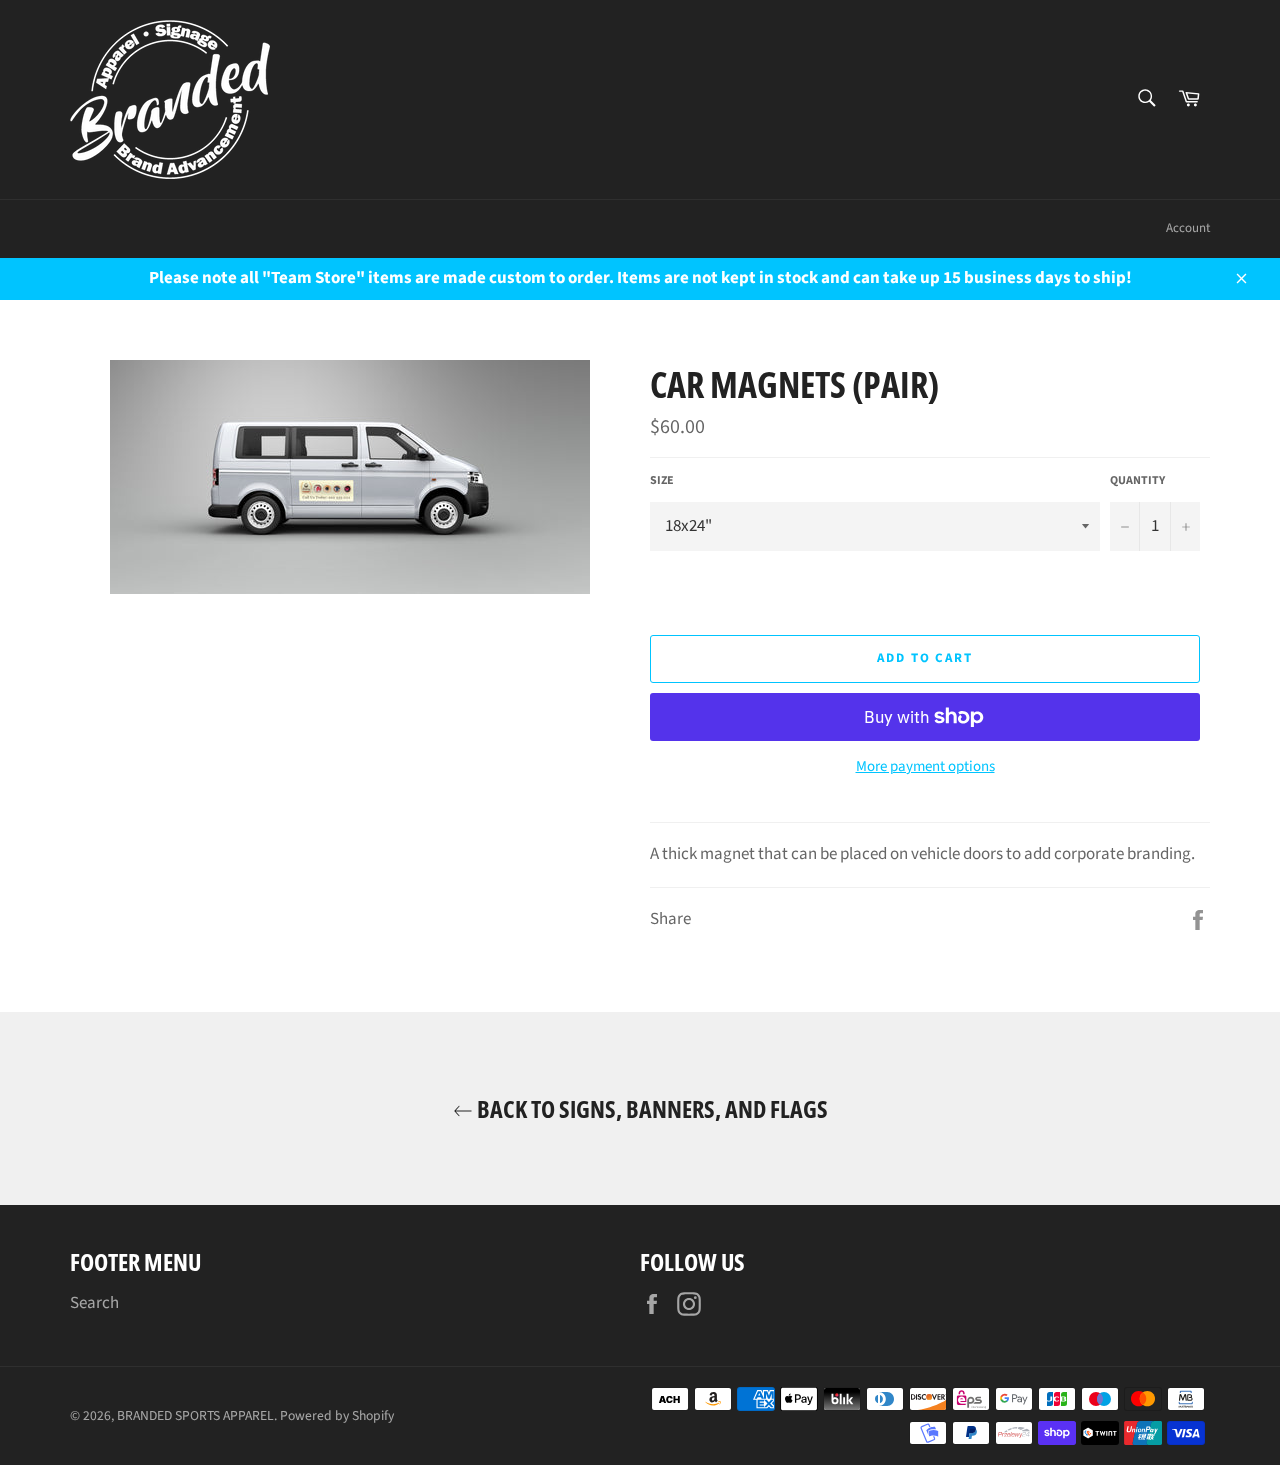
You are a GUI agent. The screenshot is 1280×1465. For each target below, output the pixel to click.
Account (1188, 228)
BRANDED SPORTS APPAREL (195, 1415)
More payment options (925, 767)
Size (662, 481)
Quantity (1137, 481)
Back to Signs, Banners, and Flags (650, 1108)
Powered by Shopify (337, 1415)
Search (94, 1303)
